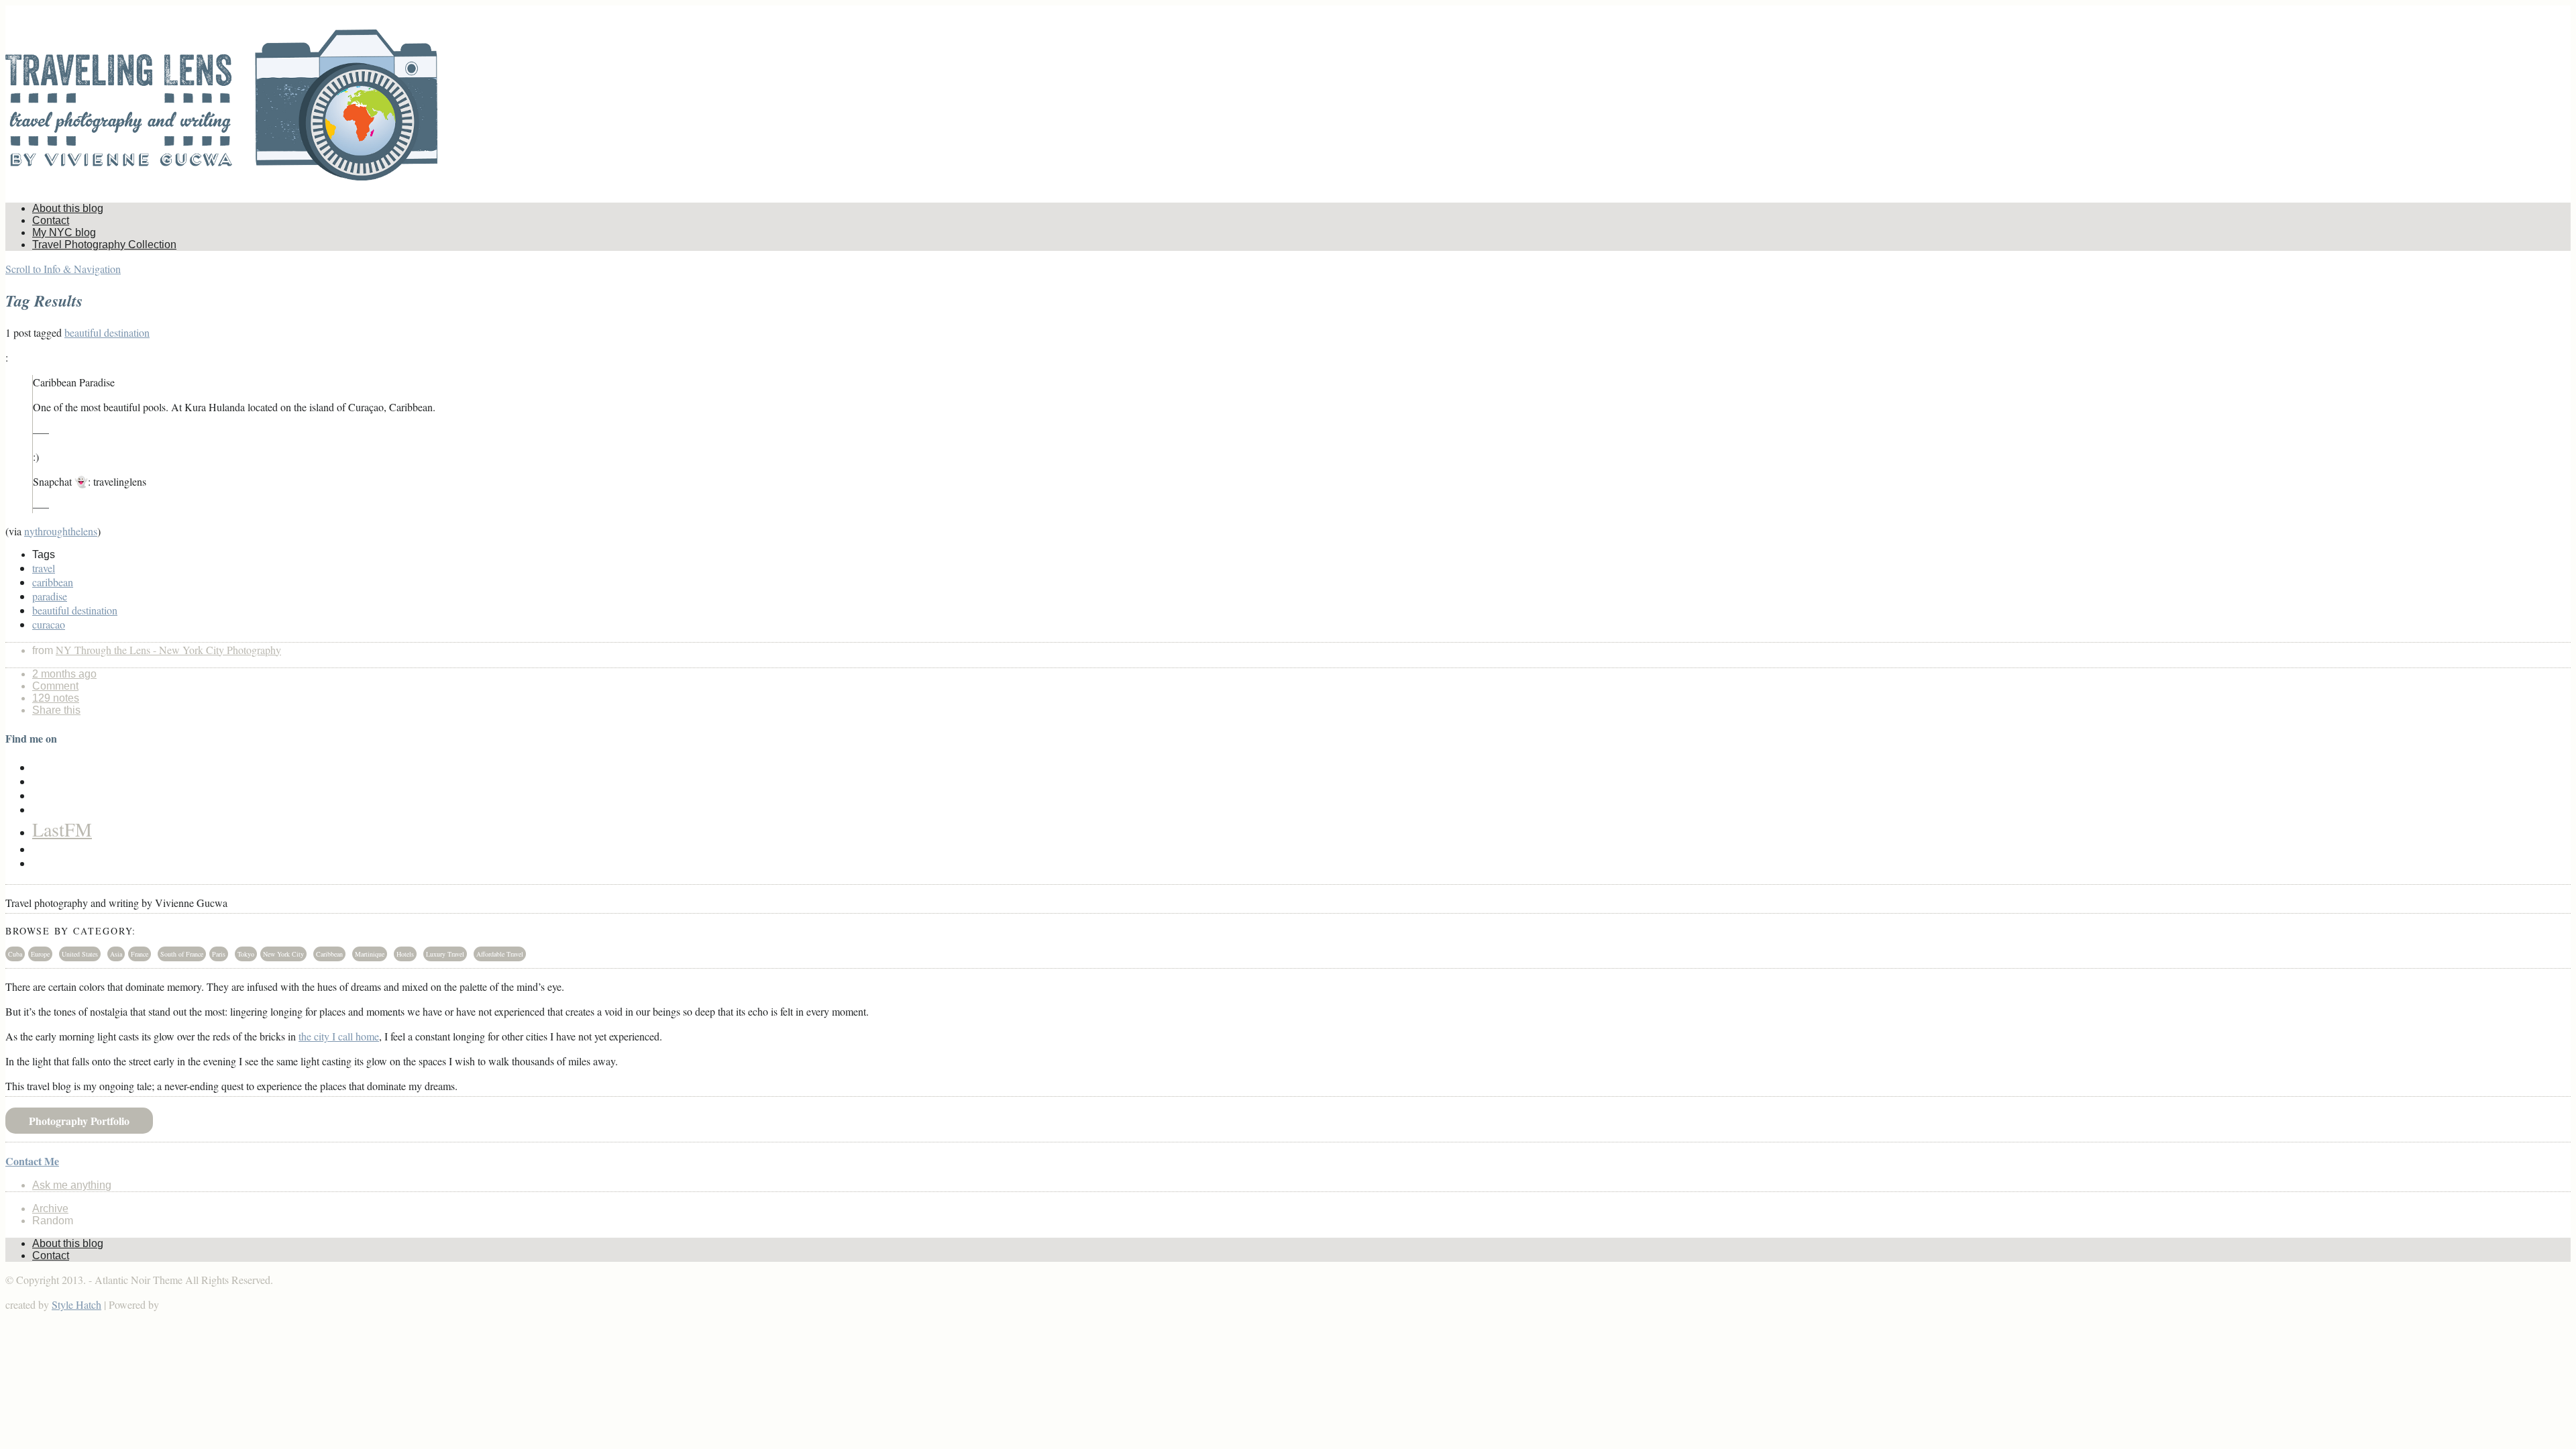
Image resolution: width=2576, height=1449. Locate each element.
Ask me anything (72, 1185)
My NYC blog (64, 232)
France (140, 954)
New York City (283, 954)
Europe (40, 954)
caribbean (53, 582)
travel (44, 568)
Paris (219, 954)
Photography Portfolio (79, 1121)
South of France (182, 954)
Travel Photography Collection (104, 245)
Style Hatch (76, 1304)
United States (80, 954)
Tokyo (246, 954)
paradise (50, 596)
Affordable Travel (500, 954)
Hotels (405, 954)
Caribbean (329, 954)
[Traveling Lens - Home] (221, 172)
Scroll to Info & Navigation (63, 269)
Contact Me (32, 1161)
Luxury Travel (445, 954)
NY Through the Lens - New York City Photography (168, 650)
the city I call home (339, 1036)
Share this (56, 710)
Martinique (370, 954)
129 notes (56, 698)
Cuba (15, 954)
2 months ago (64, 674)
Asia (116, 954)
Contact (51, 220)
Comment (55, 686)
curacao (49, 624)
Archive (50, 1209)
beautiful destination (107, 332)
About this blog (68, 208)
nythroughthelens (61, 531)
